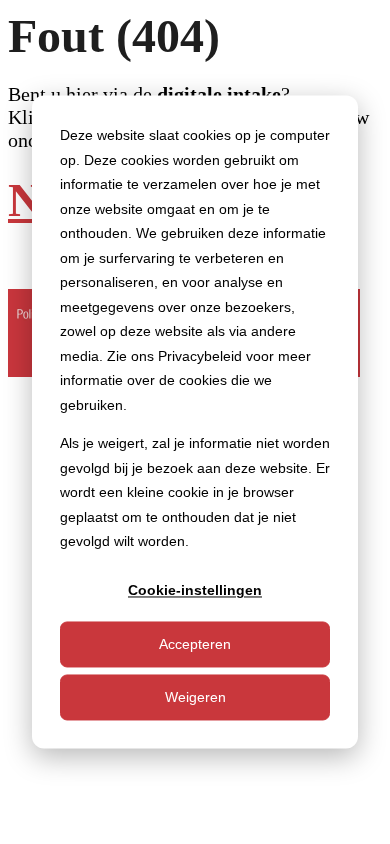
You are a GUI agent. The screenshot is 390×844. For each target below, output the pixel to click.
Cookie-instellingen (195, 591)
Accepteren (195, 644)
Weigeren (195, 697)
